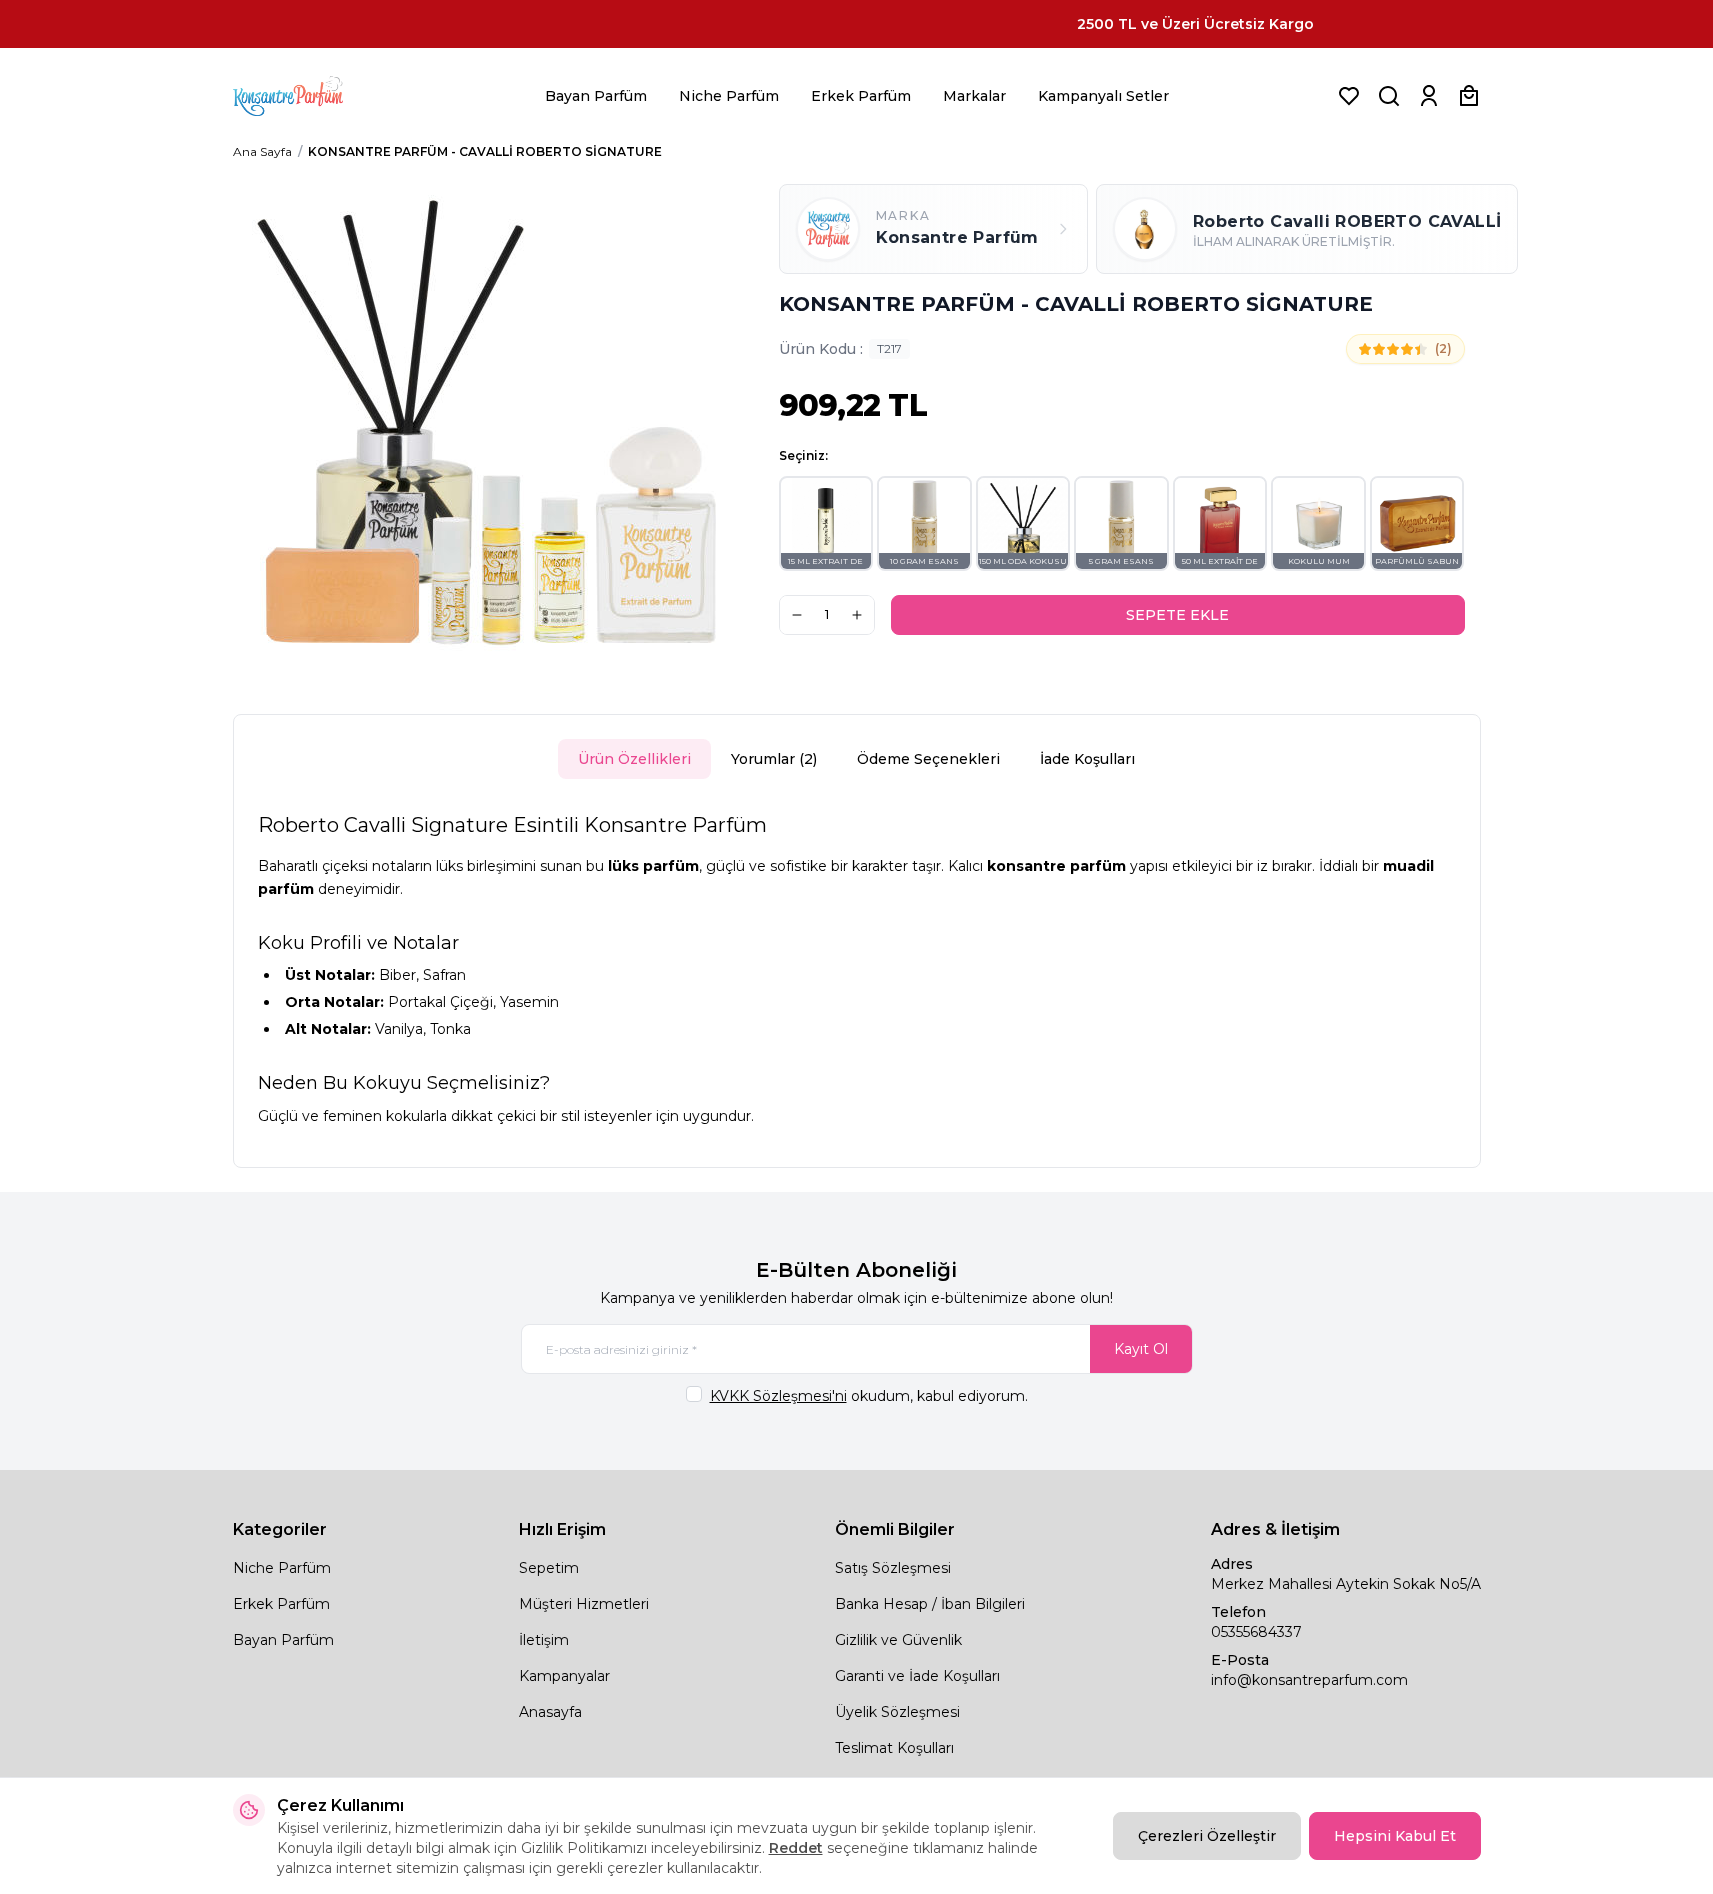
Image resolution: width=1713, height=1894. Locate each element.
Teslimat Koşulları (894, 1748)
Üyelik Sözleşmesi (897, 1712)
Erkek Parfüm (861, 96)
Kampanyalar (564, 1676)
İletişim (544, 1640)
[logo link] (313, 96)
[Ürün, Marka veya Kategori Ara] (1389, 96)
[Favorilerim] (1349, 96)
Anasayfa (550, 1712)
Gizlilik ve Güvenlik (898, 1640)
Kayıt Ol (1141, 1349)
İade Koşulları (1087, 759)
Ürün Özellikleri (634, 759)
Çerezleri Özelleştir (1207, 1836)
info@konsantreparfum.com (1309, 1680)
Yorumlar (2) (774, 759)
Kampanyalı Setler (1103, 96)
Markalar (974, 96)
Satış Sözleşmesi (893, 1568)
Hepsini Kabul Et (1395, 1836)
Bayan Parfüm (596, 96)
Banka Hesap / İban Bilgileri (930, 1604)
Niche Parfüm (729, 96)
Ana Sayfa (262, 151)
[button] (826, 523)
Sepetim (549, 1568)
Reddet (796, 1848)
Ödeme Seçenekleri (928, 759)
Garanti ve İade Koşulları (917, 1676)
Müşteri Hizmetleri (584, 1604)
